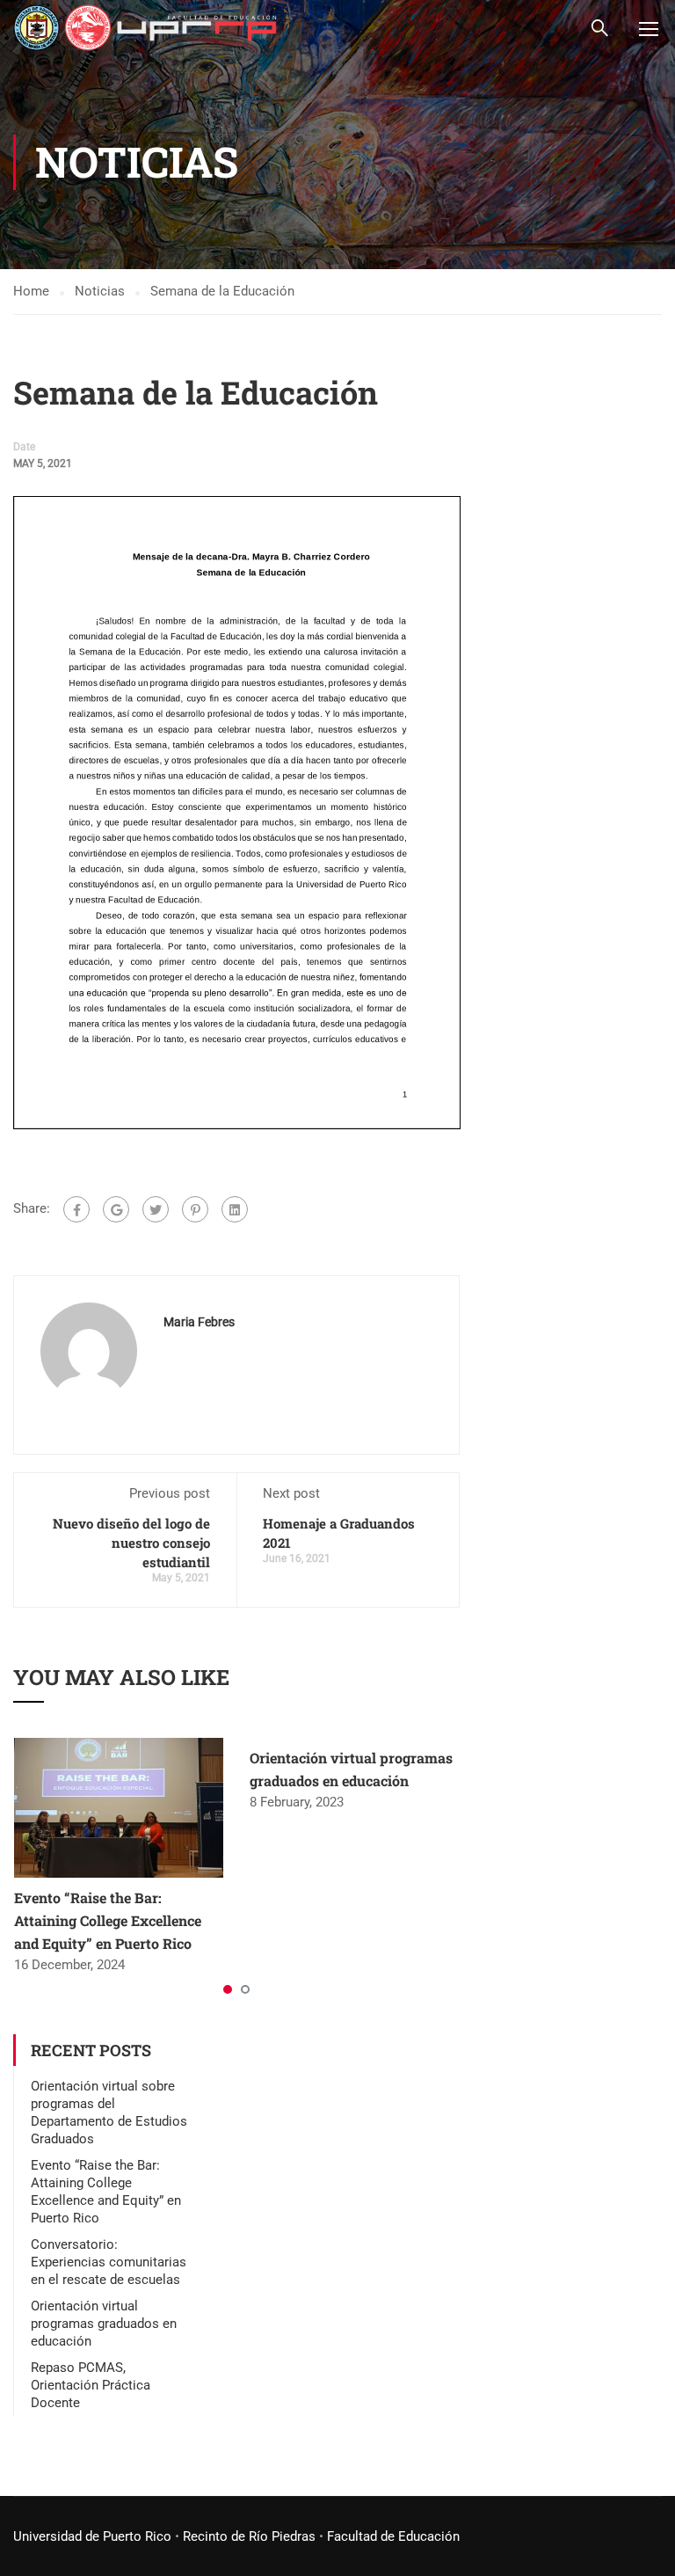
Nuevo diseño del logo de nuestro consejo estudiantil (131, 1543)
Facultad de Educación (393, 2536)
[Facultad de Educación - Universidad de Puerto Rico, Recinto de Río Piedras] (145, 28)
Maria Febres (199, 1322)
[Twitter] (156, 1209)
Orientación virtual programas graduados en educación (104, 2324)
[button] (228, 1989)
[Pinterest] (195, 1209)
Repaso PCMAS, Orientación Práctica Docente (91, 2385)
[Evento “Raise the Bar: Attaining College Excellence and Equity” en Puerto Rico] (119, 1807)
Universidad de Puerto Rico (92, 2536)
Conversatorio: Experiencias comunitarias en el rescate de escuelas (109, 2262)
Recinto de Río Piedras (249, 2536)
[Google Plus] (116, 1209)
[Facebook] (76, 1209)
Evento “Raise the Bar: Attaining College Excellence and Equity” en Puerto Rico (108, 1920)
